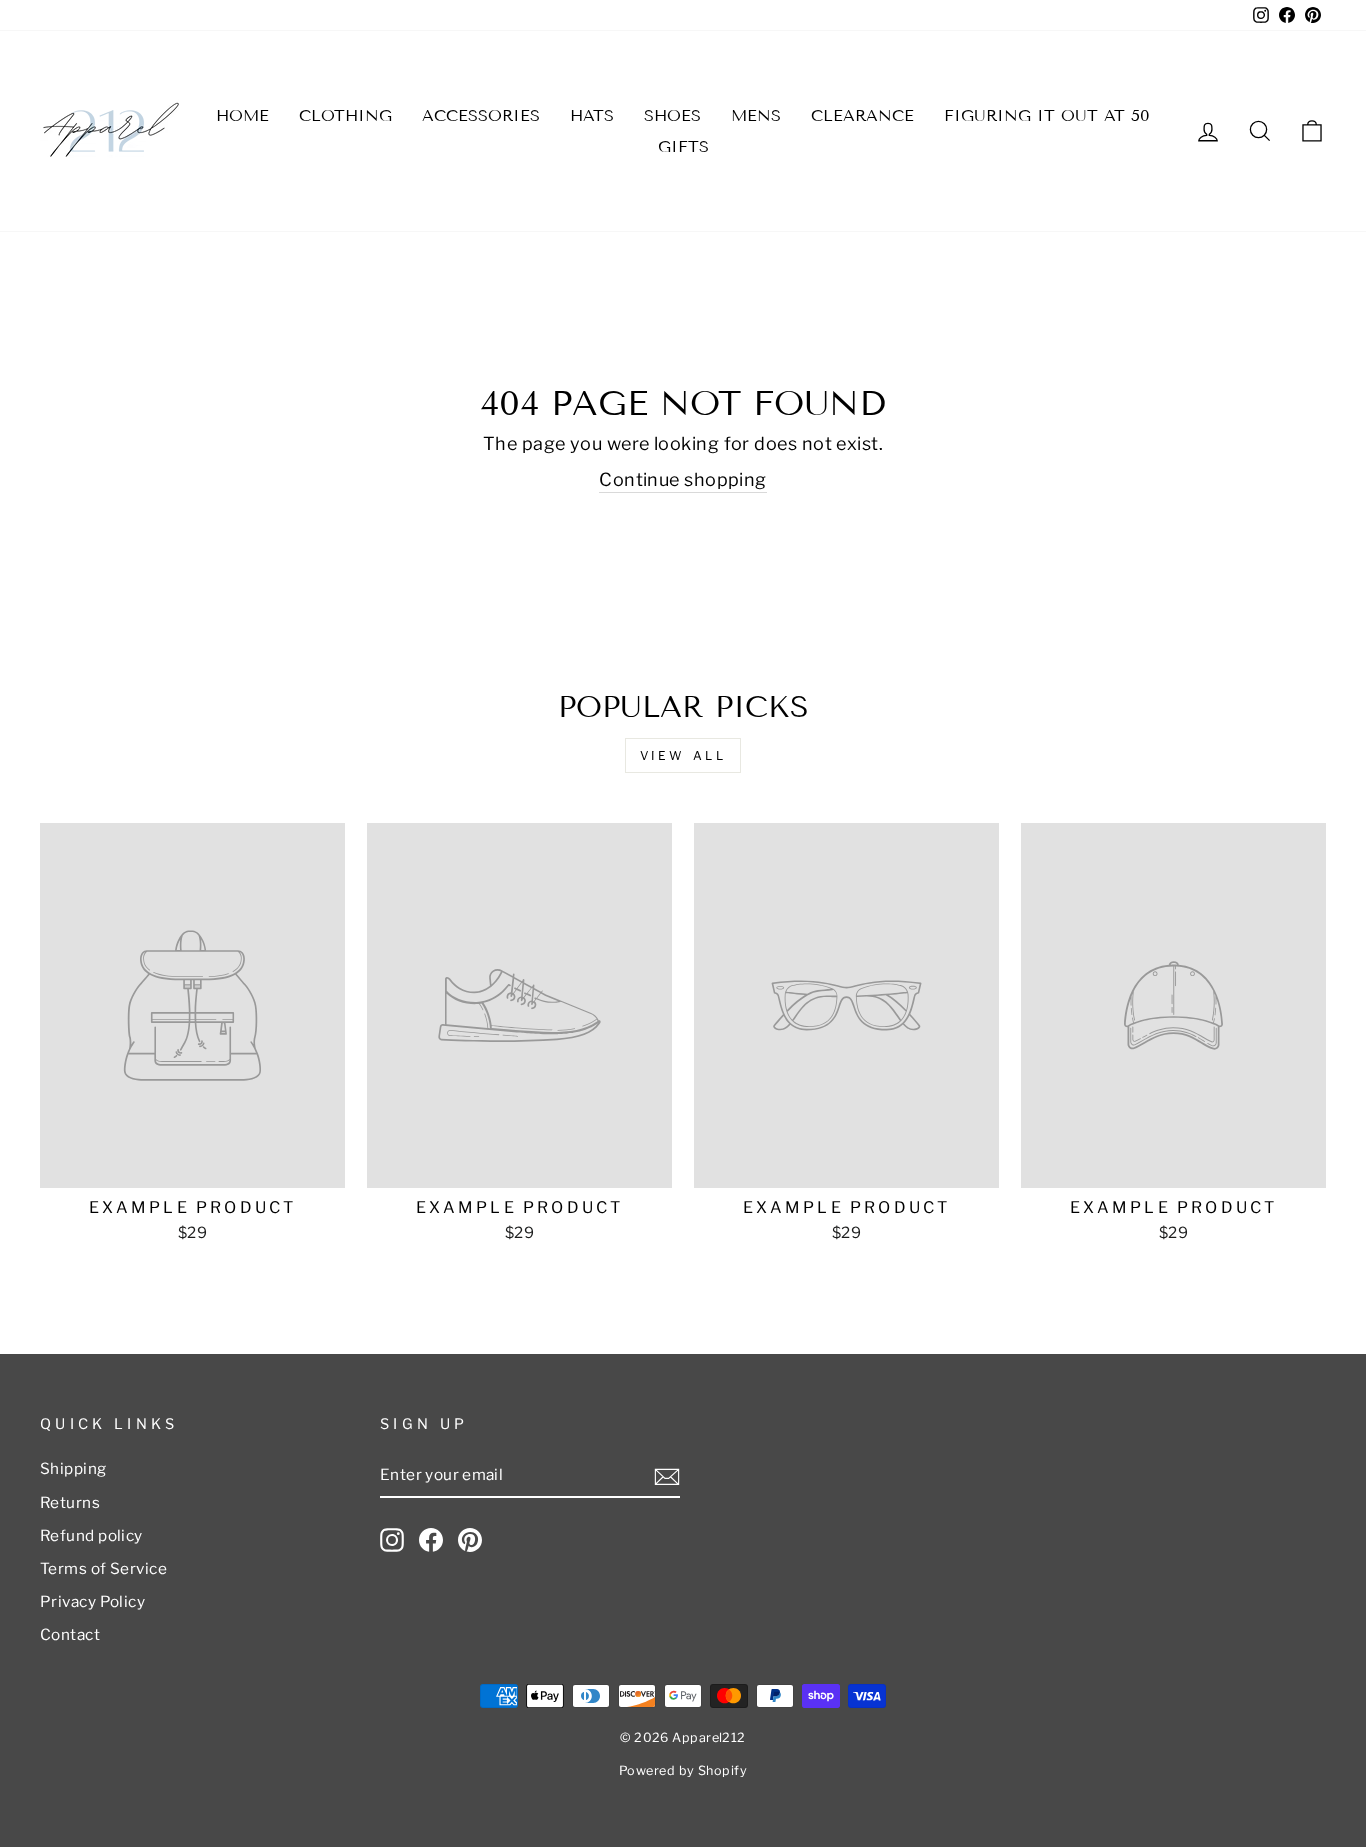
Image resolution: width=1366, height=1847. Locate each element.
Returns (70, 1502)
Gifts (683, 146)
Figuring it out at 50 (1047, 115)
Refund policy (91, 1535)
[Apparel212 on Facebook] (431, 1540)
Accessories (481, 115)
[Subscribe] (667, 1476)
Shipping (73, 1468)
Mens (756, 115)
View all (683, 755)
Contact (70, 1634)
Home (242, 115)
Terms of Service (103, 1568)
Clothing (345, 115)
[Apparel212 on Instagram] (392, 1540)
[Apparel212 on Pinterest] (470, 1540)
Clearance (862, 115)
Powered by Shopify (683, 1770)
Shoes (672, 115)
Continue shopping (683, 479)
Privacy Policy (92, 1601)
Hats (592, 115)
